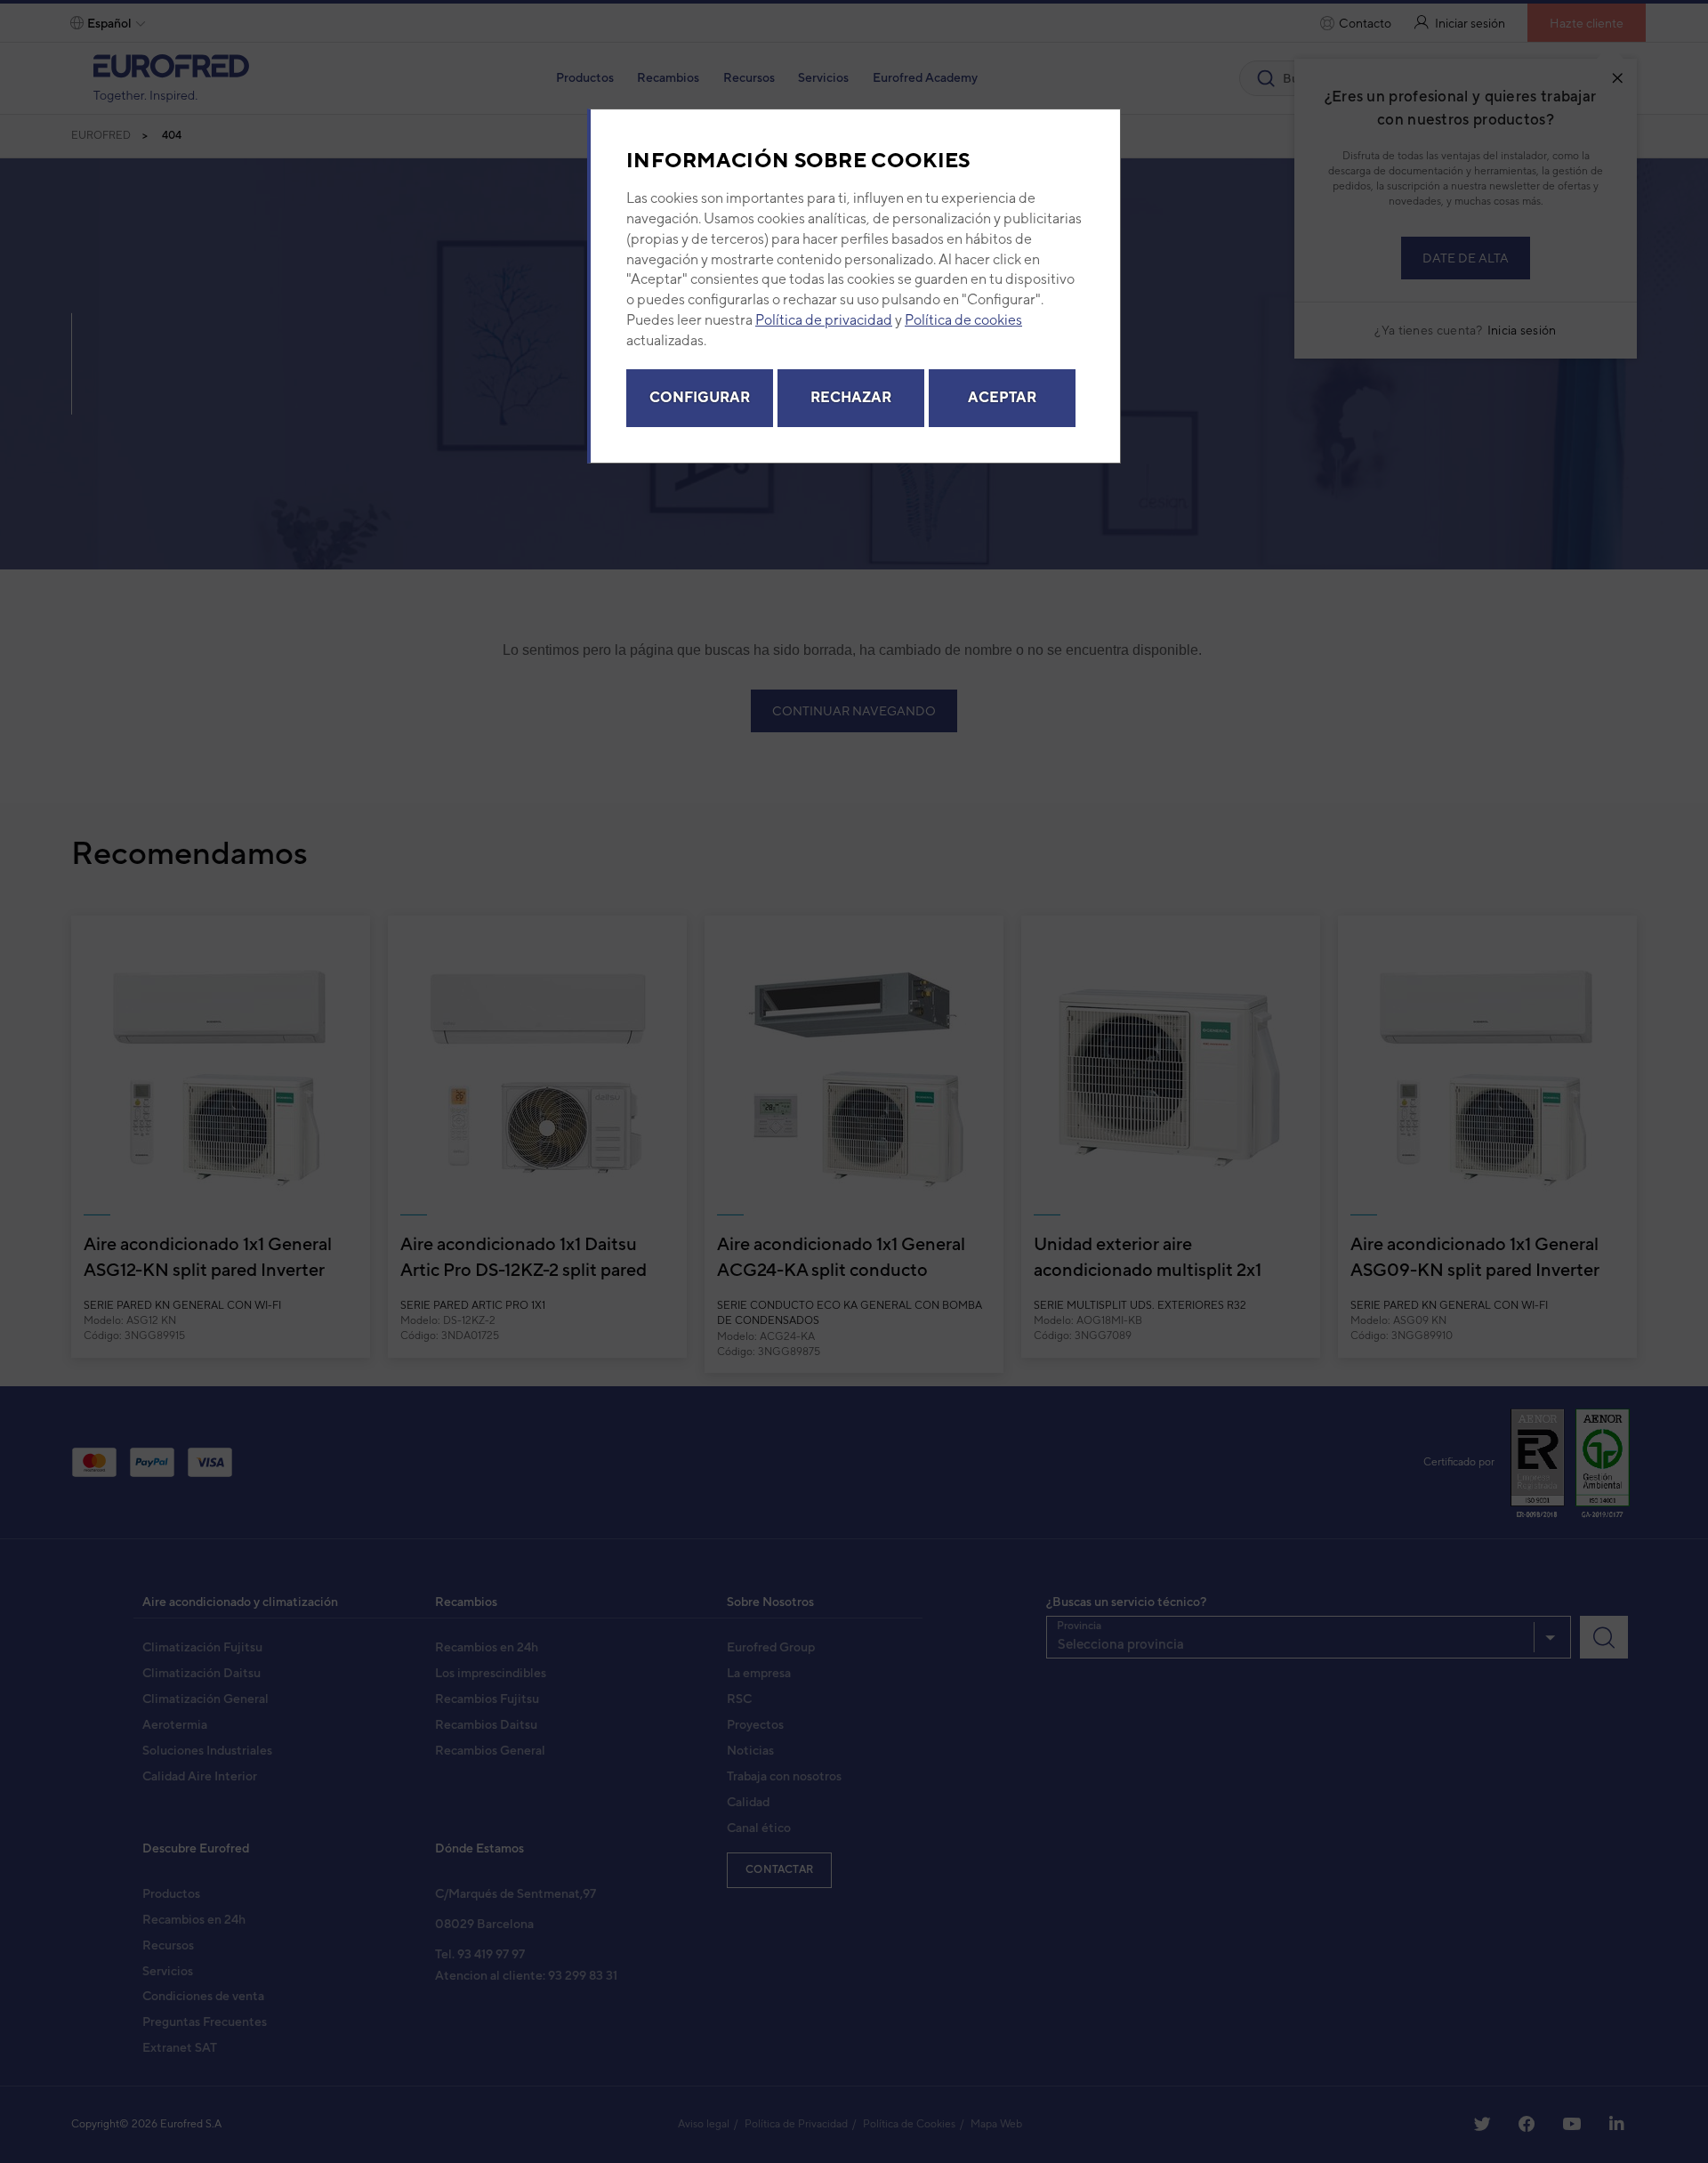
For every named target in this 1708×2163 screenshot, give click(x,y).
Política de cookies (963, 320)
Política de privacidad (824, 320)
